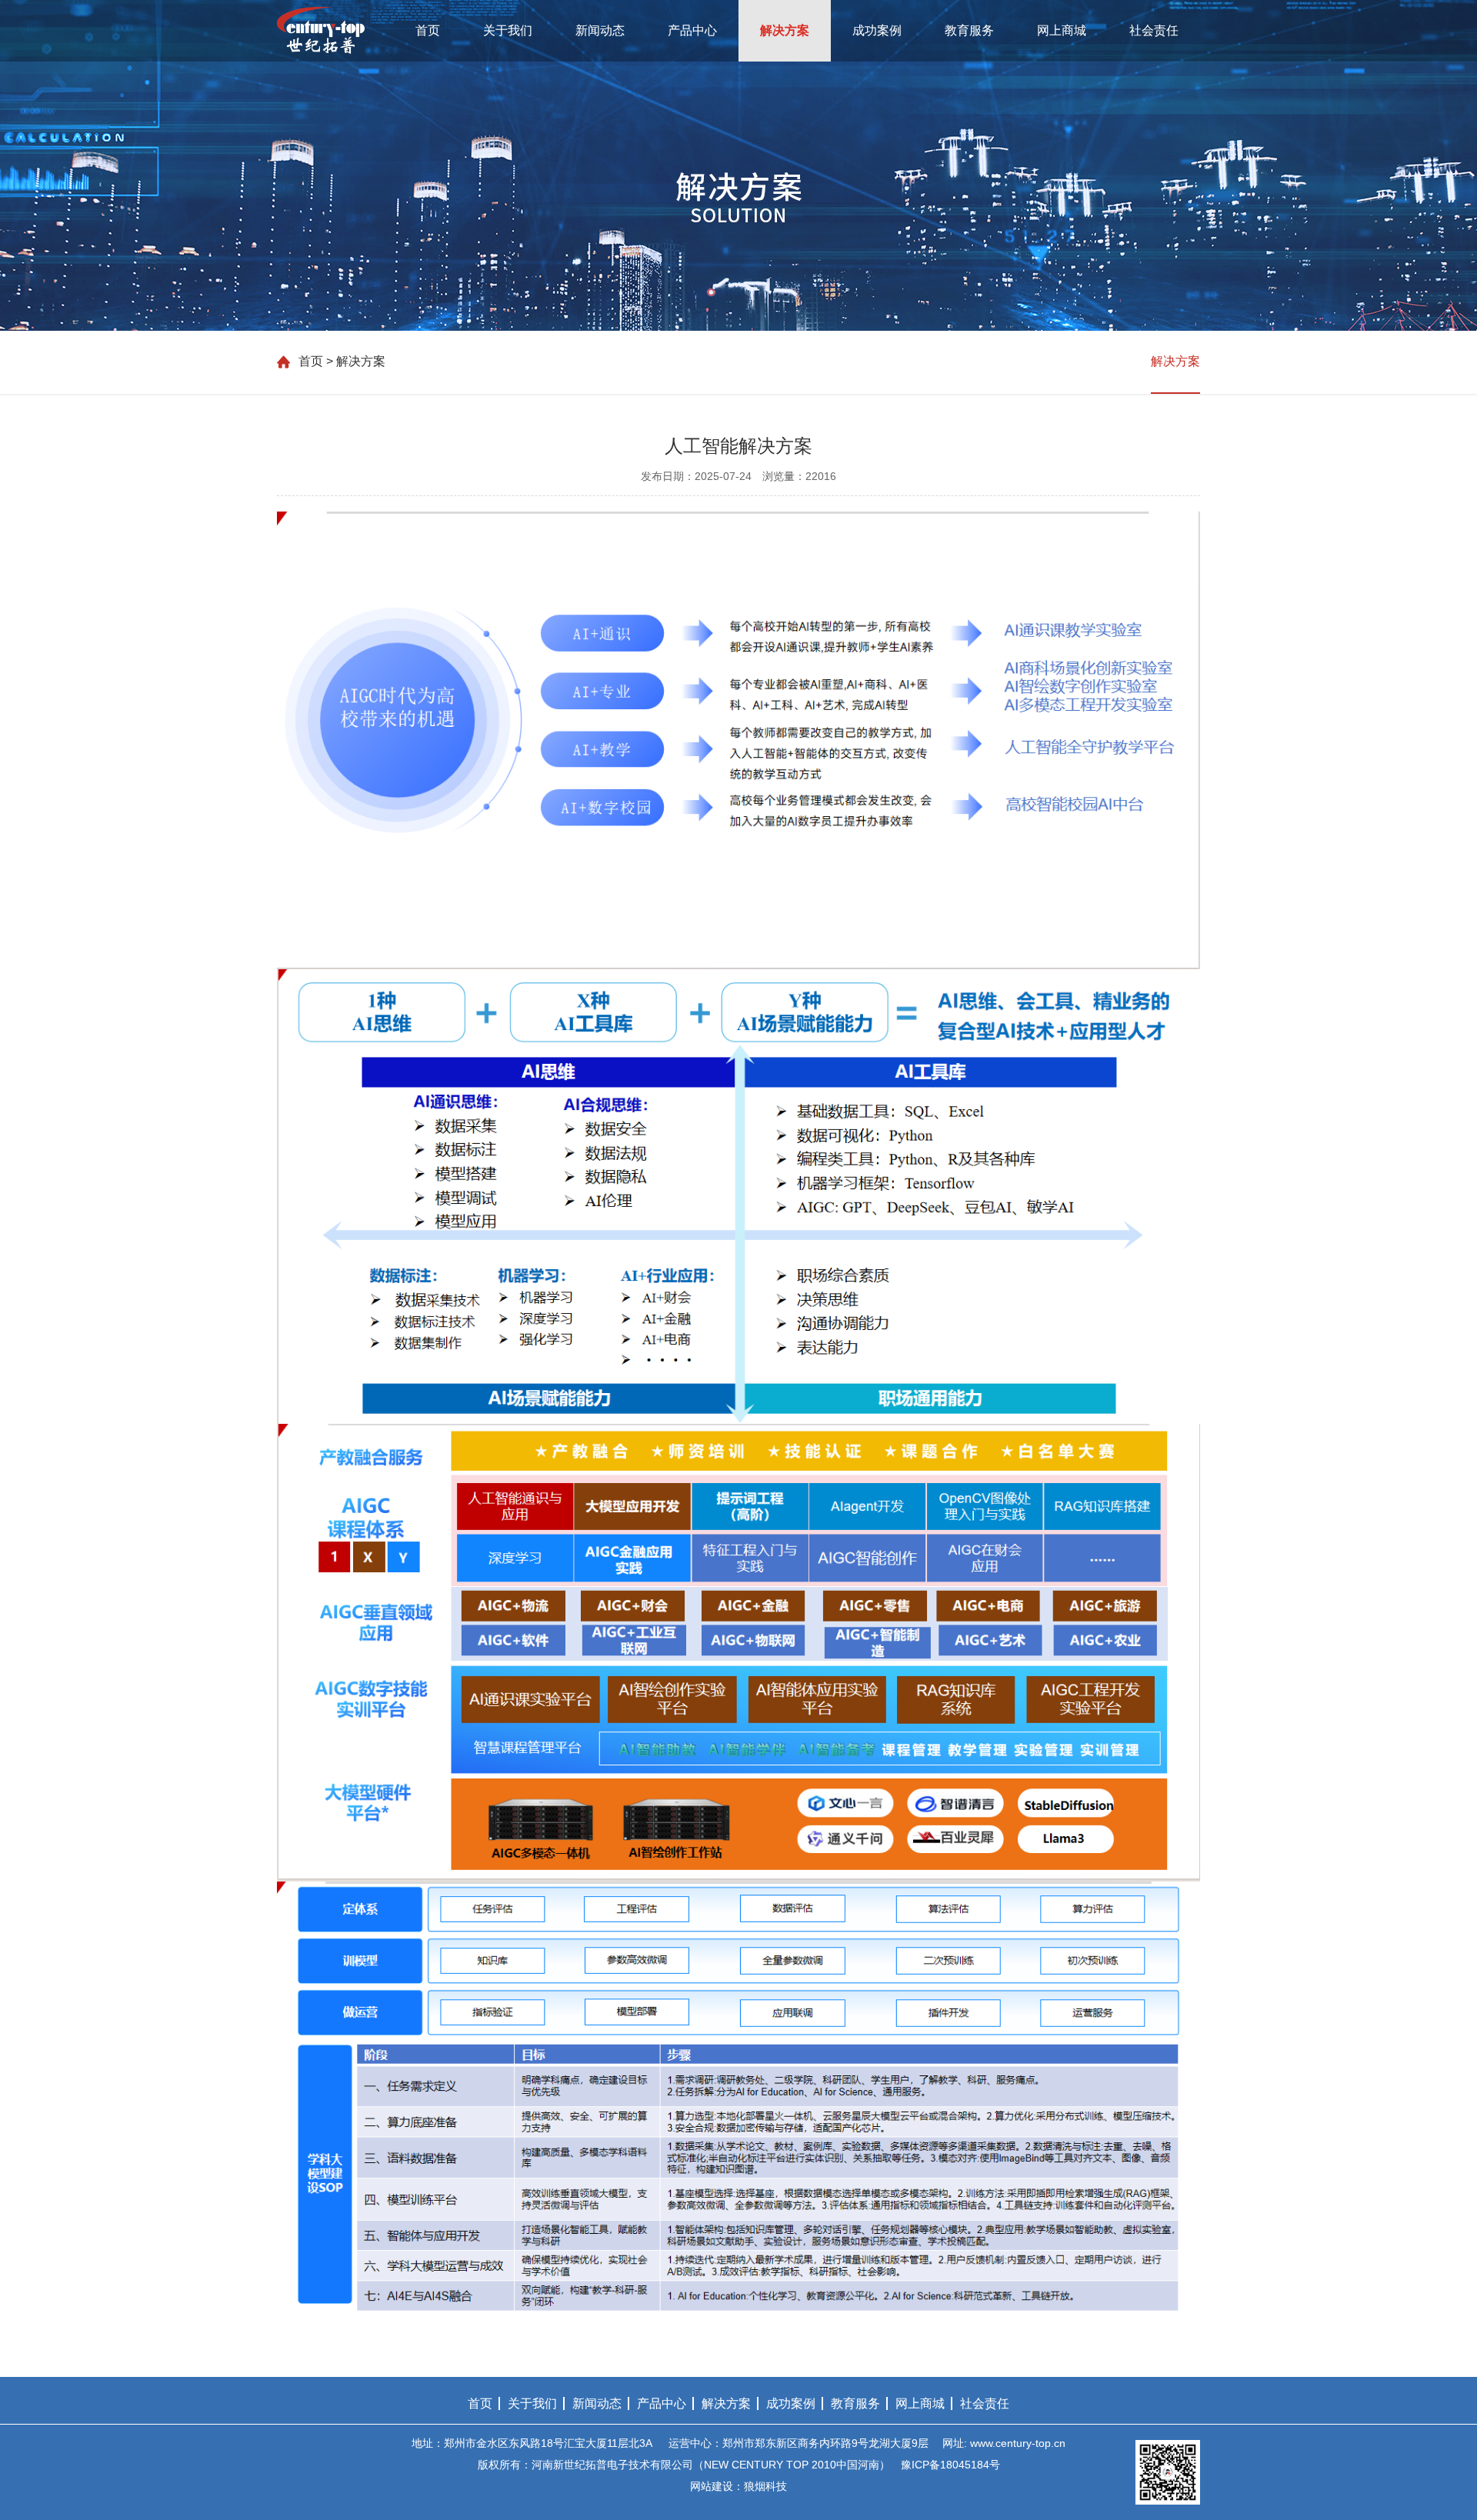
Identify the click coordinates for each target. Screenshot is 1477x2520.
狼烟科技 (765, 2486)
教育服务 (969, 30)
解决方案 (785, 30)
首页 (428, 30)
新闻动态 (600, 30)
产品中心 (692, 30)
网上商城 (1062, 30)
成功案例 (877, 30)
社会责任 (1154, 30)
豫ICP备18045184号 (950, 2465)
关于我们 (508, 30)
